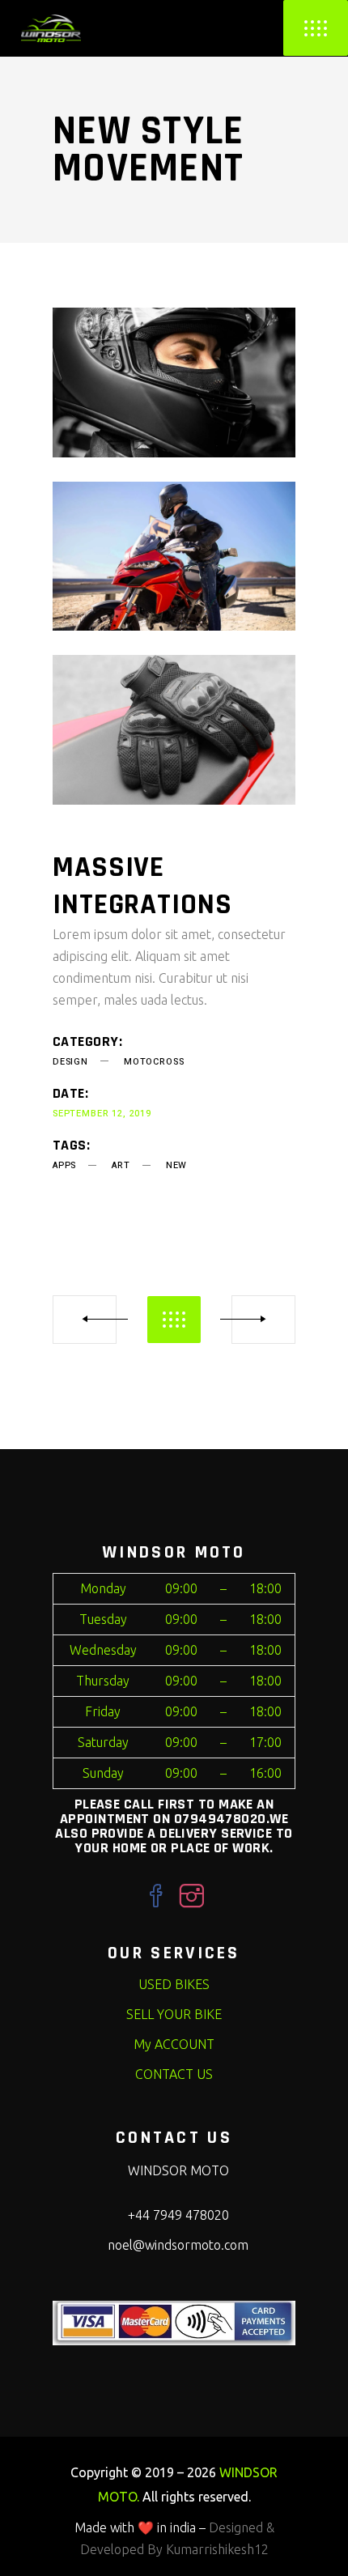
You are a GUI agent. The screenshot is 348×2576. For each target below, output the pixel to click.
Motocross (154, 1062)
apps (64, 1165)
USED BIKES (174, 1984)
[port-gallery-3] (174, 730)
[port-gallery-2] (174, 557)
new (176, 1165)
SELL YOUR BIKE (174, 2014)
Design (70, 1062)
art (121, 1165)
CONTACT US (174, 2074)
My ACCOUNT (174, 2044)
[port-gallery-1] (174, 383)
